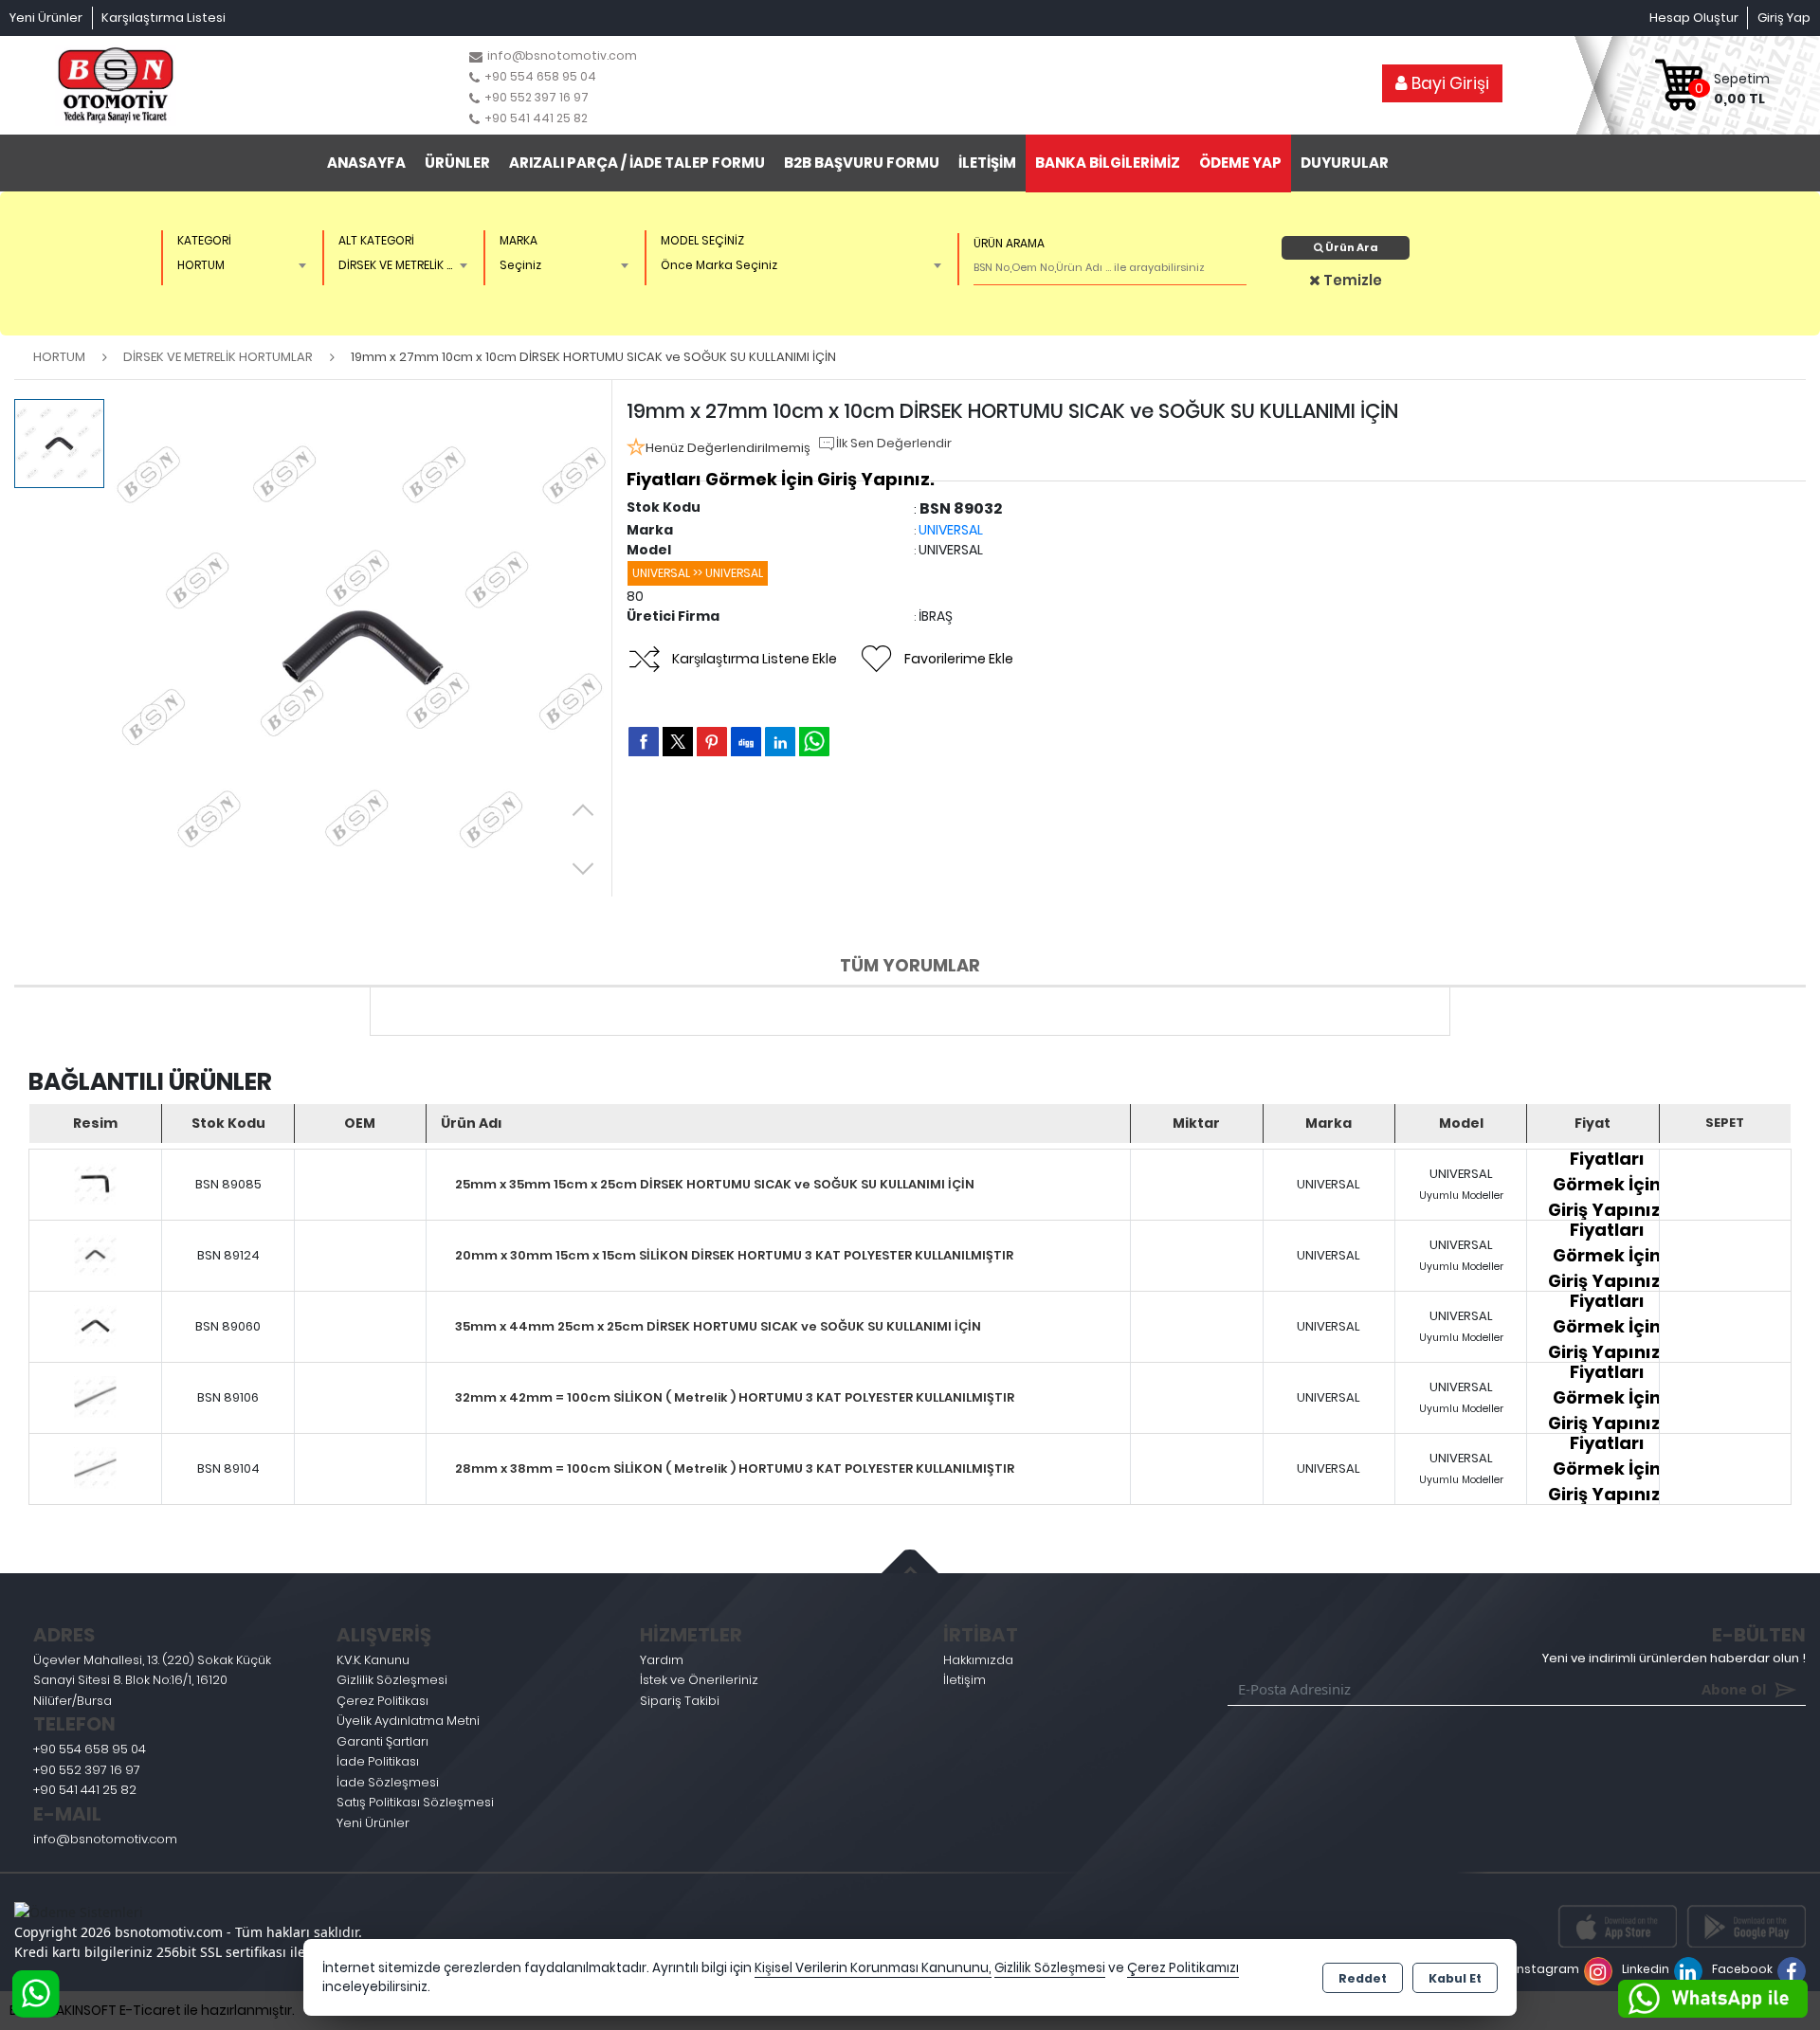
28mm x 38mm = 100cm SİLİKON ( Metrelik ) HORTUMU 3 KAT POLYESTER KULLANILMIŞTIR (735, 1468)
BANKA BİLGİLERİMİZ (1108, 163)
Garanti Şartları (382, 1741)
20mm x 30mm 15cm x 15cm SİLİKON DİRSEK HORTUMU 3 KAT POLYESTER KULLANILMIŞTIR (734, 1255)
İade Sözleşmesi (388, 1782)
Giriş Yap (1784, 18)
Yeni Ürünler (373, 1823)
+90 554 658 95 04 (90, 1749)
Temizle (1351, 280)
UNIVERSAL (951, 530)
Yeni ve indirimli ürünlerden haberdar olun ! (1674, 1658)
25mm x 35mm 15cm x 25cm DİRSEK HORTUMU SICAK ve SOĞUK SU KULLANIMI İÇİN (715, 1184)
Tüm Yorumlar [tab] (910, 965)
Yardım (662, 1660)
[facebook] (644, 741)
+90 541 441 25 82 (85, 1790)
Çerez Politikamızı (1183, 1968)
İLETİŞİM (987, 163)
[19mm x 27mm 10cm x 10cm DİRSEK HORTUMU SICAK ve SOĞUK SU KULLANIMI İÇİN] (363, 648)
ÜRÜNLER (457, 163)
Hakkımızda (978, 1660)
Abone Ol (1707, 1689)
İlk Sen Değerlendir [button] (894, 443)
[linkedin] (780, 741)
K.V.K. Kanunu (373, 1660)
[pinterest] (712, 741)
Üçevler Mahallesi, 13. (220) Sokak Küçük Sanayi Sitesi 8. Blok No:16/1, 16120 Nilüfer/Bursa (152, 1680)
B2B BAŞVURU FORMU (862, 163)
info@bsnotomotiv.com (105, 1839)
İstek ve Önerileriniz (699, 1680)
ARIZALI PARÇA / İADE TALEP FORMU (637, 163)
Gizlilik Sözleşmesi (392, 1680)
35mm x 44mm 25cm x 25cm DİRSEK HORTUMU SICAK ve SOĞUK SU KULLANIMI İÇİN (718, 1326)
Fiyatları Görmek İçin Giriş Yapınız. (781, 479)
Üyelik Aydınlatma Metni (408, 1721)
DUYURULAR (1345, 163)
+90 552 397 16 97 (87, 1770)
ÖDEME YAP (1240, 163)
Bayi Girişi (1448, 83)
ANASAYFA (366, 163)
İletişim (965, 1680)
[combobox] (238, 265)
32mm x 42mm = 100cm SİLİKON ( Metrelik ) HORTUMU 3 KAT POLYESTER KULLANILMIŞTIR (735, 1397)
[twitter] (678, 742)
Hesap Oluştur (1694, 18)
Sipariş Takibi (680, 1701)
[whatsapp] (814, 742)
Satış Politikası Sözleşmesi (415, 1802)
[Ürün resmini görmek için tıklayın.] (95, 1185)
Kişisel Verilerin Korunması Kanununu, (873, 1968)
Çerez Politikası (382, 1701)
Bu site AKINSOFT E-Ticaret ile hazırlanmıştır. (152, 2010)
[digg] (746, 741)
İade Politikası (378, 1761)
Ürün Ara (1351, 247)
